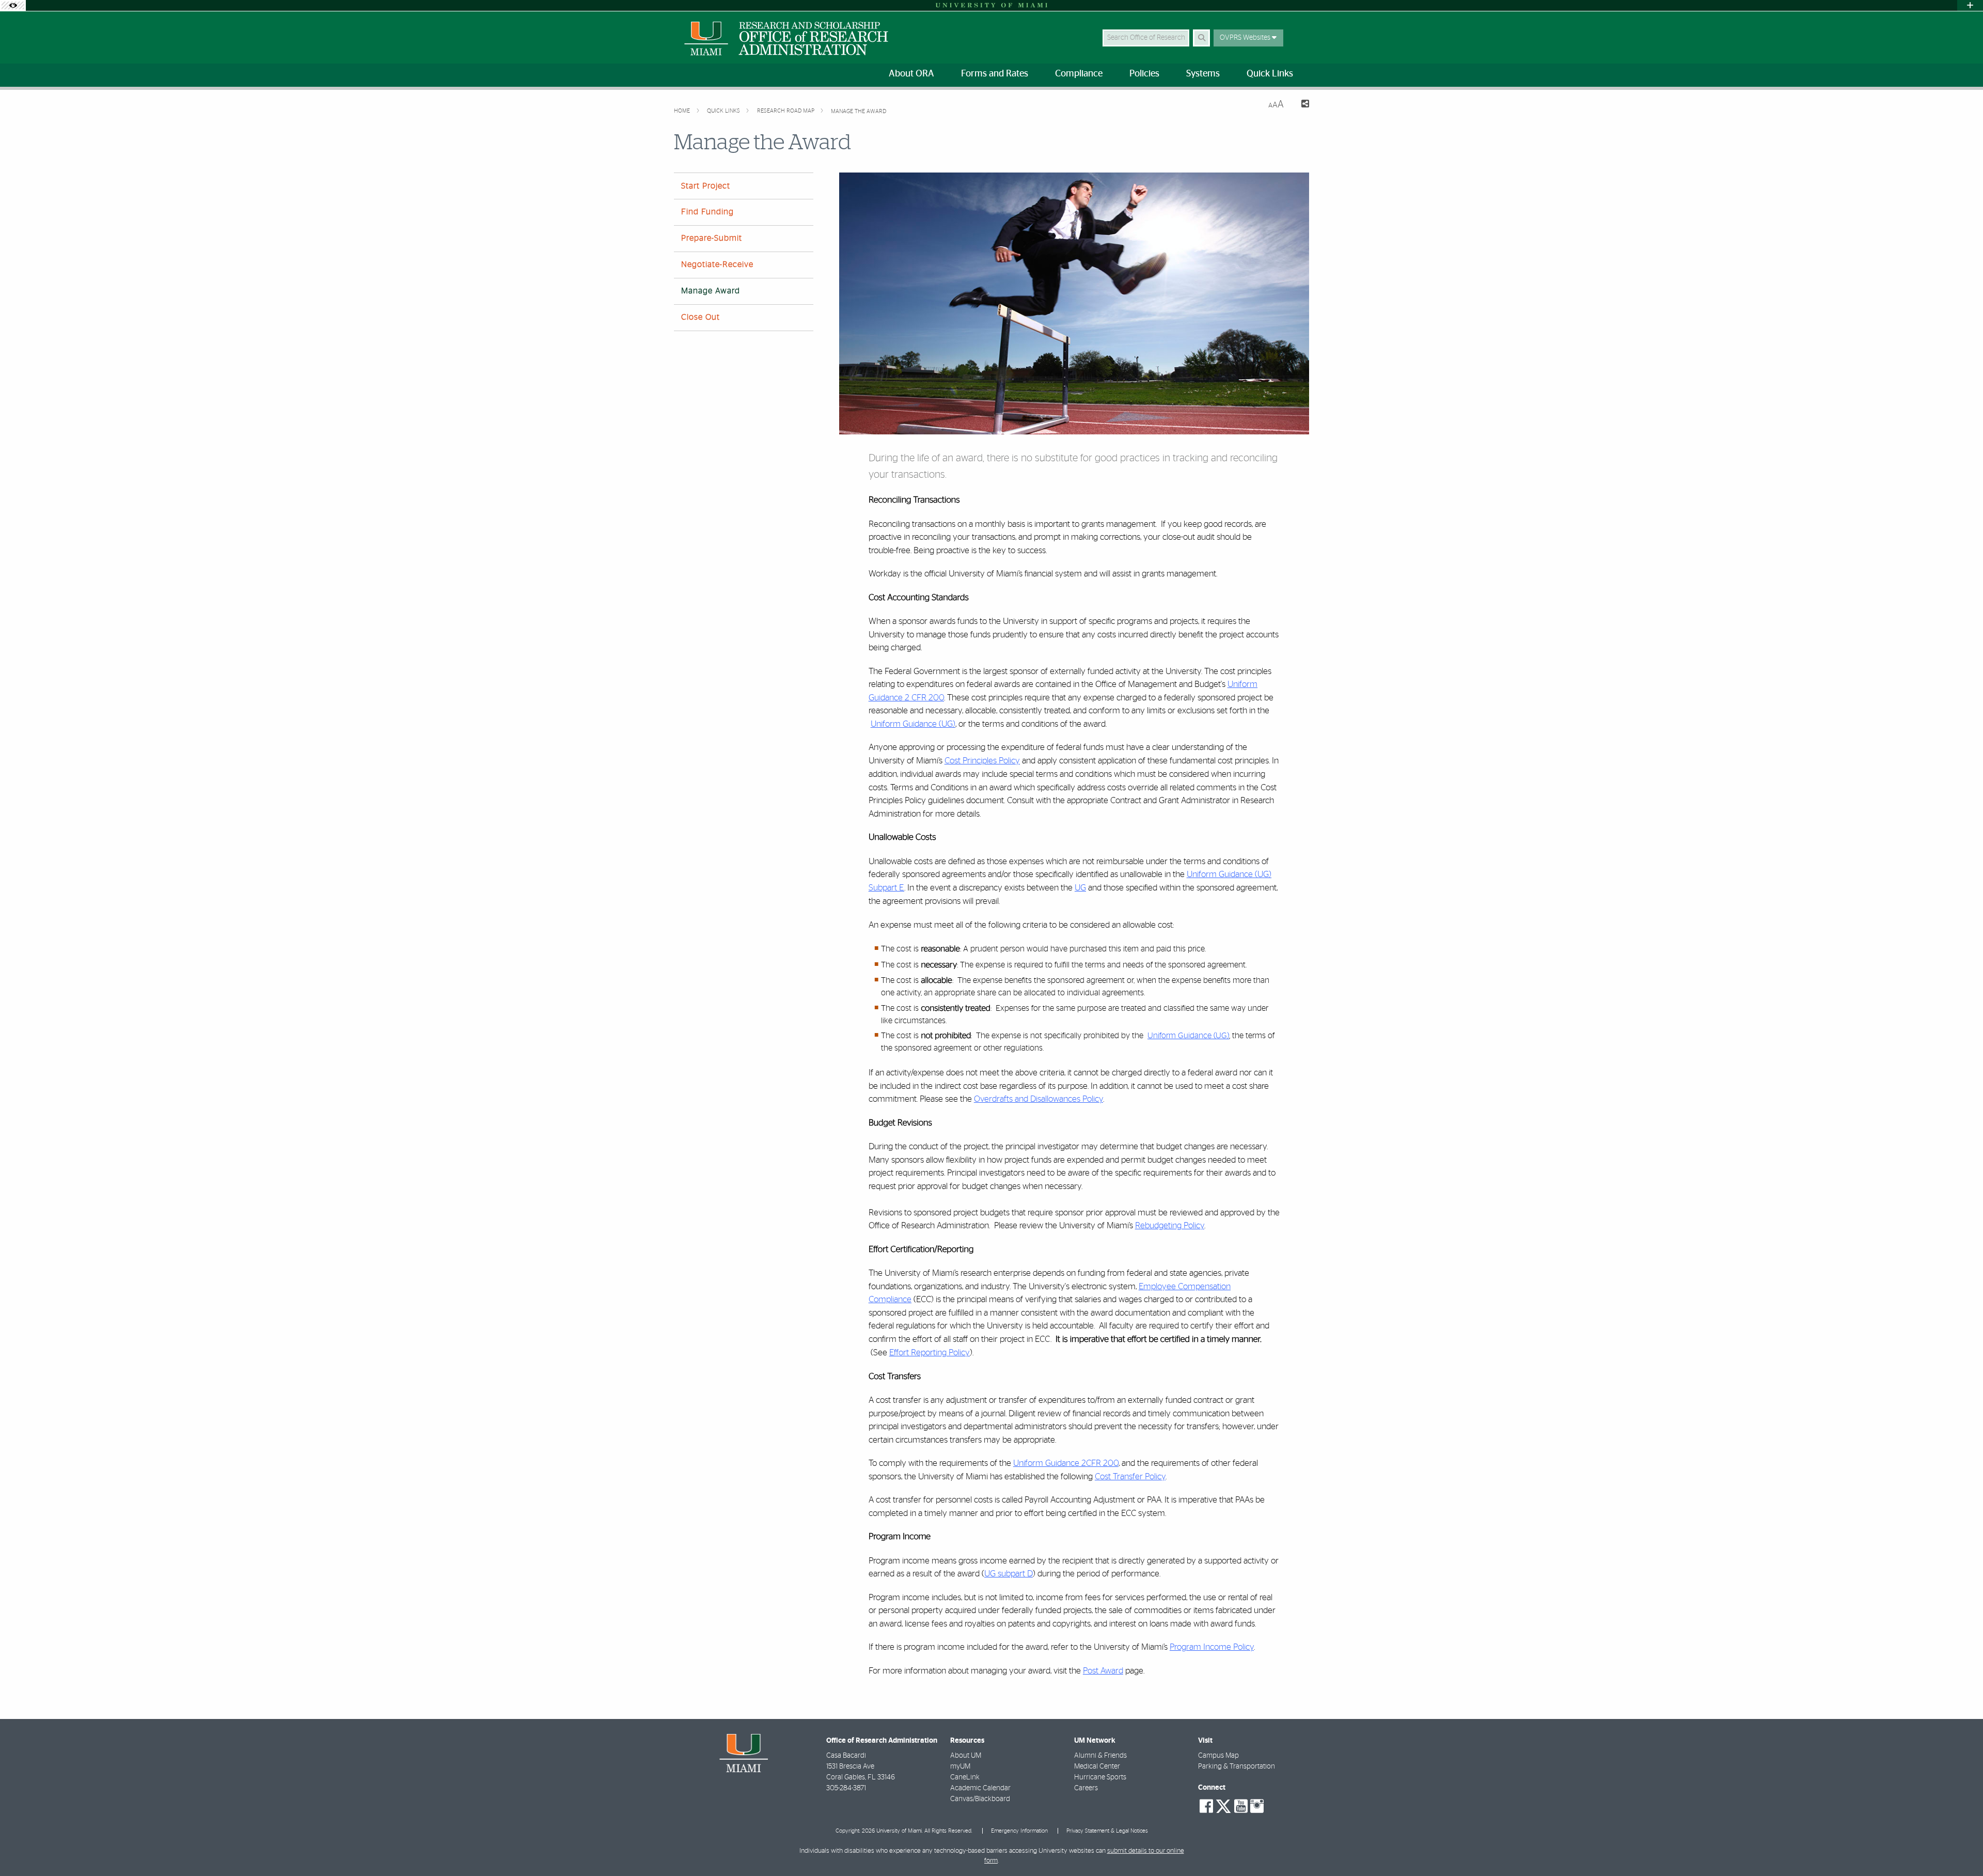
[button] (1960, 1847)
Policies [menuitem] (1144, 74)
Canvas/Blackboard (980, 1799)
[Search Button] (1201, 38)
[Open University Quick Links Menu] (1970, 5)
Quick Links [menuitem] (1270, 74)
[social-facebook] (1206, 1806)
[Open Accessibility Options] (13, 5)
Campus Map (1218, 1756)
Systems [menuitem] (1203, 74)
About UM (966, 1756)
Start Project (706, 186)
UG (1080, 888)
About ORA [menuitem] (911, 74)
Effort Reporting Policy (930, 1353)
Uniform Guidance (1181, 1036)
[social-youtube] (1241, 1806)
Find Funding (707, 212)
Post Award (1103, 1671)
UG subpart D (1009, 1574)
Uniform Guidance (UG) (913, 724)
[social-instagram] (1257, 1806)
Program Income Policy (1212, 1647)
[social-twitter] (1223, 1805)
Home (683, 111)
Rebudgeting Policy (1170, 1225)
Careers (1086, 1788)
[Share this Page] (1301, 105)
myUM (960, 1766)
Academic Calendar (980, 1788)
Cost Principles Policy (982, 761)
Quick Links (724, 111)
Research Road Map (786, 111)
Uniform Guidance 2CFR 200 (1066, 1463)
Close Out (701, 317)
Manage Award (711, 291)
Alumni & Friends (1100, 1756)
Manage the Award (859, 111)
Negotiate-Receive (717, 264)
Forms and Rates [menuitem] (995, 74)
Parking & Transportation (1237, 1766)
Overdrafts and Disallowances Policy (1038, 1099)
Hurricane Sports (1100, 1777)
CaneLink (965, 1777)
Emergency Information (1019, 1831)
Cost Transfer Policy (1130, 1476)
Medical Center (1097, 1766)
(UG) (1221, 1036)
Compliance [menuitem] (1079, 74)
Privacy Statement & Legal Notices (1107, 1831)
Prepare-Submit (712, 238)
